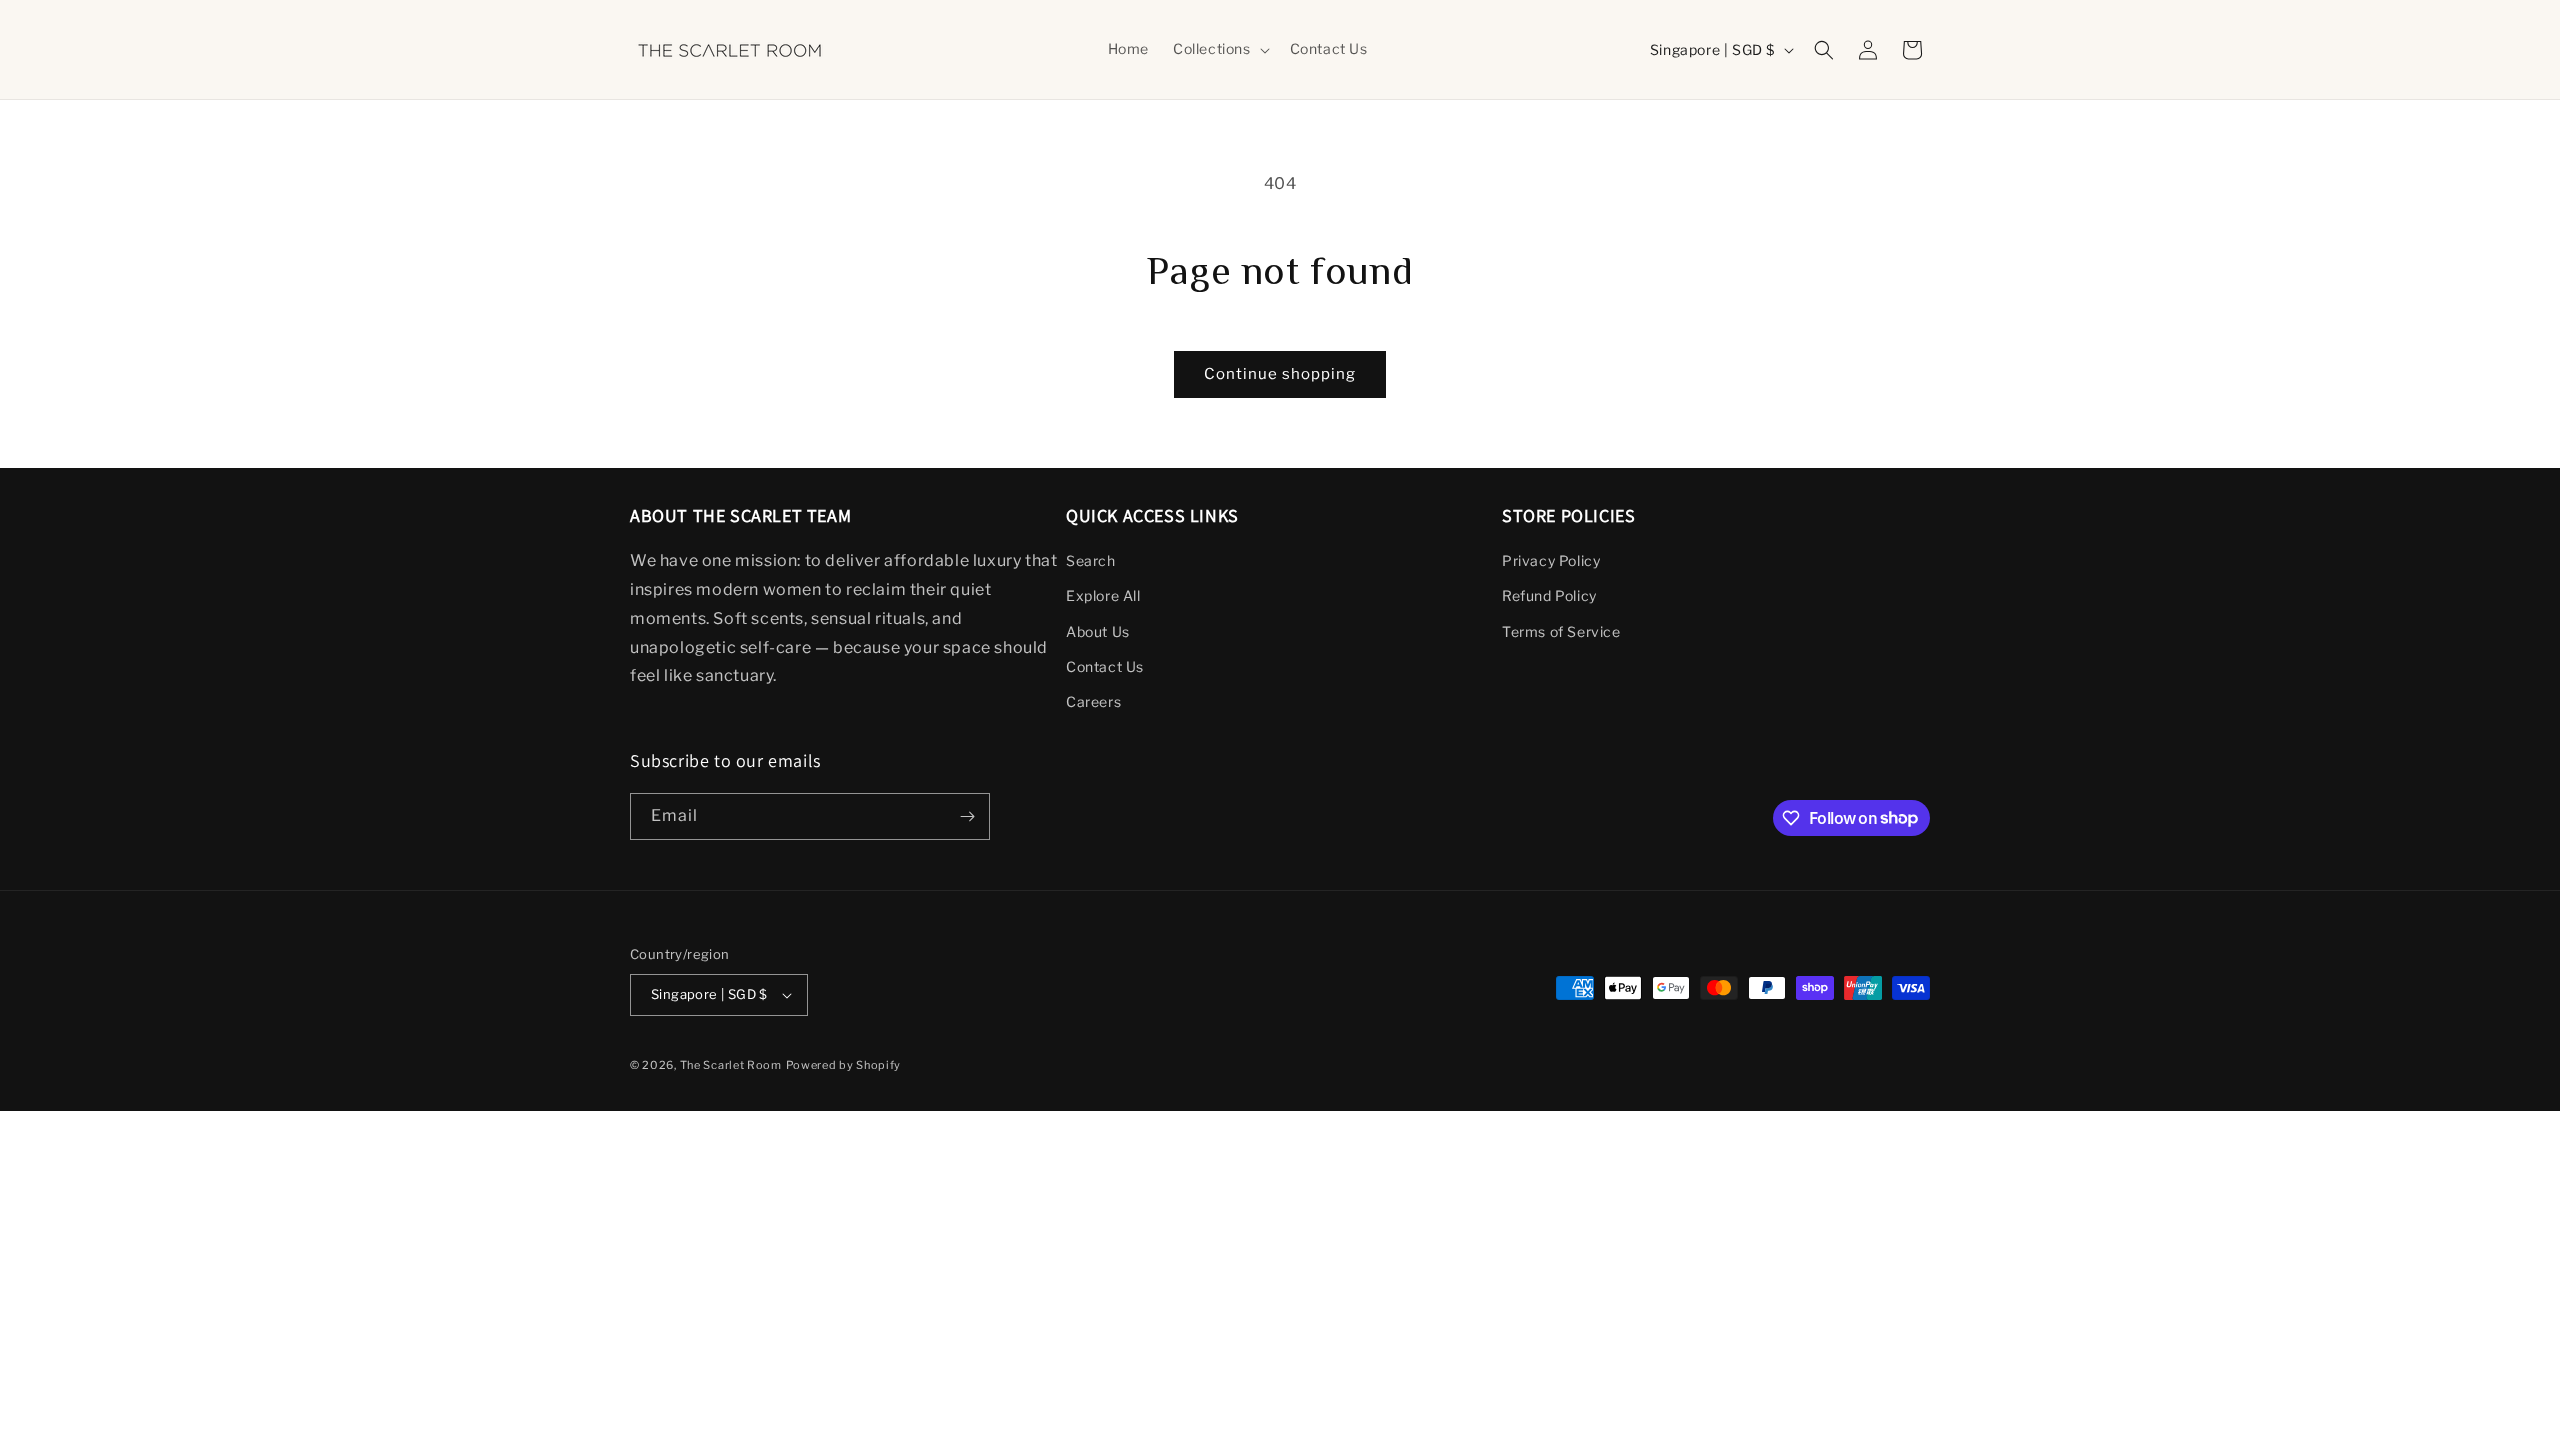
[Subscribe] (967, 816)
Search (1091, 560)
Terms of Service (1561, 631)
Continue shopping (1280, 374)
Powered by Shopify (844, 1065)
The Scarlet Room (731, 1065)
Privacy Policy (1551, 560)
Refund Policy (1549, 595)
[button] (1219, 49)
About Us (1098, 631)
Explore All (1103, 595)
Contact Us (1105, 666)
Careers (1093, 701)
